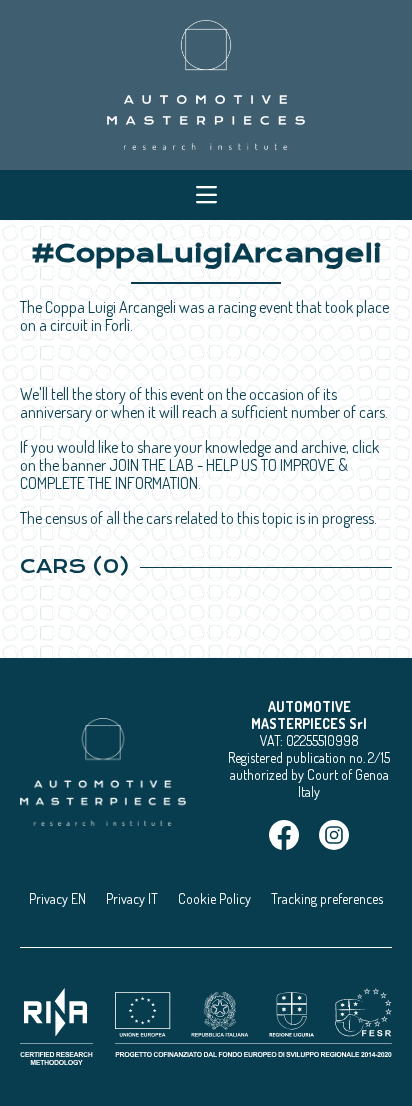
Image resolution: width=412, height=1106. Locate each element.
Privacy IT (132, 898)
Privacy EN (57, 898)
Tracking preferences (327, 898)
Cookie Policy (214, 898)
